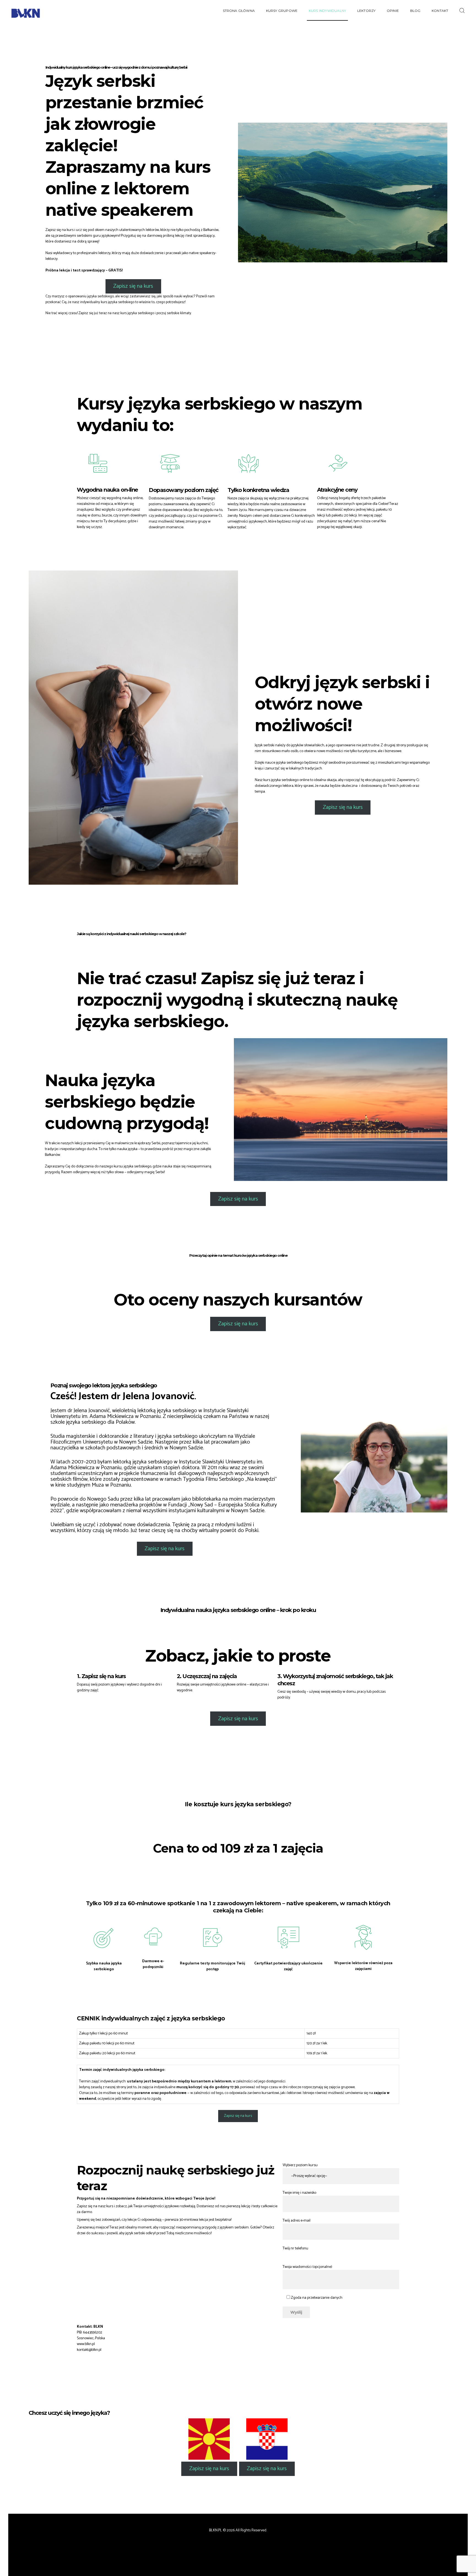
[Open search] (463, 11)
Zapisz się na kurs (133, 286)
